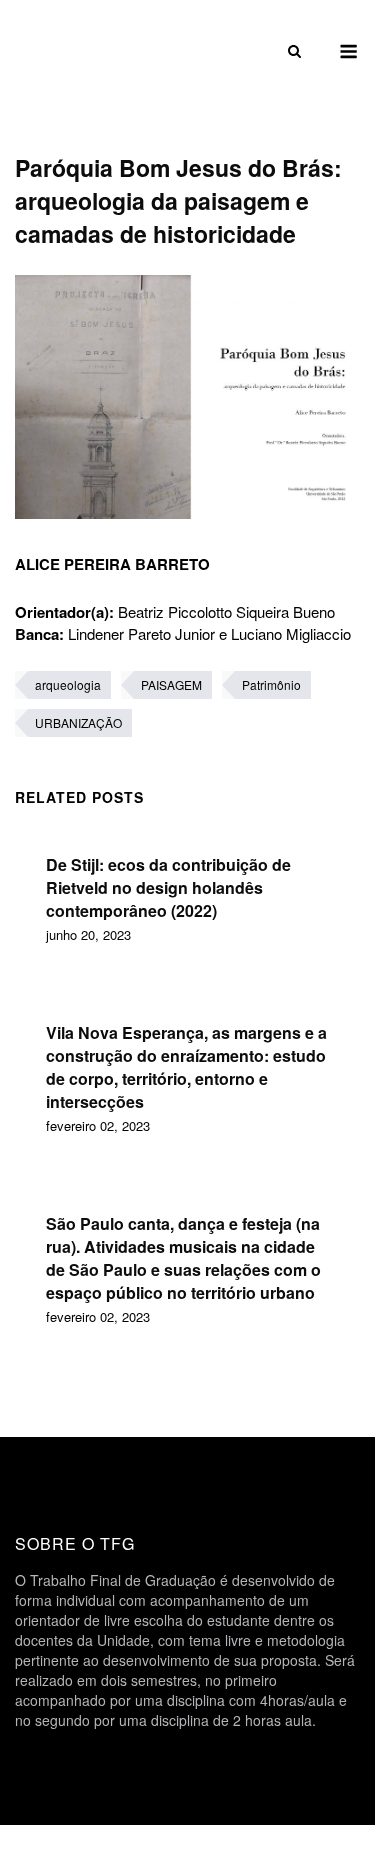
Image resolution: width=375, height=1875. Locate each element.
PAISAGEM (171, 684)
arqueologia (68, 684)
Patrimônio (271, 684)
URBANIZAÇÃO (78, 722)
